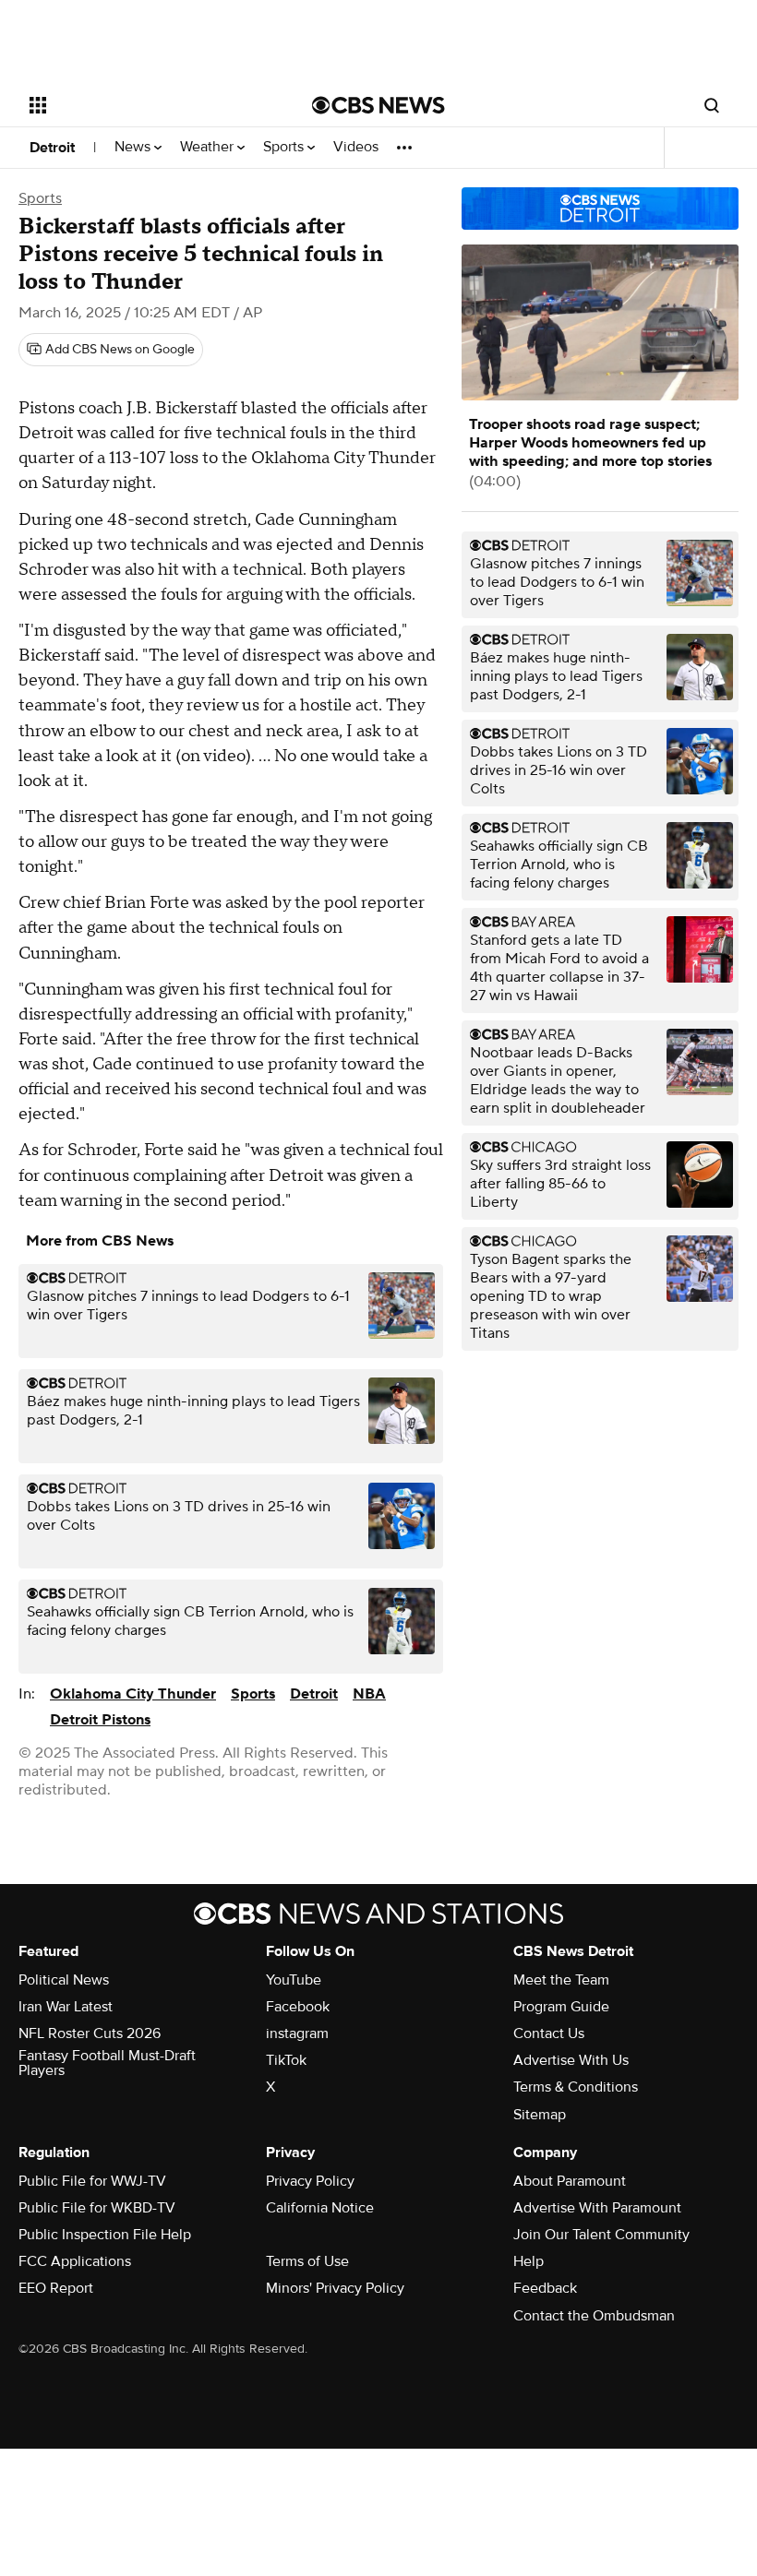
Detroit (52, 148)
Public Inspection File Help (105, 2235)
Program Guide (561, 2007)
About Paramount (570, 2181)
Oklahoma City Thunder (133, 1694)
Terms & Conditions (576, 2087)
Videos (356, 147)
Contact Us (549, 2033)
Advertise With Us (571, 2060)
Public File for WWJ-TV (92, 2181)
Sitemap (540, 2115)
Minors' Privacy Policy (335, 2288)
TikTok (286, 2060)
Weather (209, 147)
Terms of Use (307, 2261)
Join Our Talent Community (601, 2235)
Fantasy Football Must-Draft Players (107, 2063)
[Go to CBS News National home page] (378, 105)
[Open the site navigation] (146, 105)
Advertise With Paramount (597, 2208)
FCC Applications (75, 2261)
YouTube (294, 1980)
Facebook (298, 2007)
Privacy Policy (310, 2181)
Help (529, 2261)
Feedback (545, 2288)
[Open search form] (712, 105)
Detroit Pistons (100, 1720)
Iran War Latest (66, 2007)
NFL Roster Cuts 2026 (90, 2033)
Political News (64, 1980)
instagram (297, 2033)
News (134, 147)
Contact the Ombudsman (594, 2316)
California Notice (320, 2208)
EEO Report (56, 2288)
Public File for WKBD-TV (97, 2208)
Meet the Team (561, 1980)
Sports (285, 147)
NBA (369, 1694)
